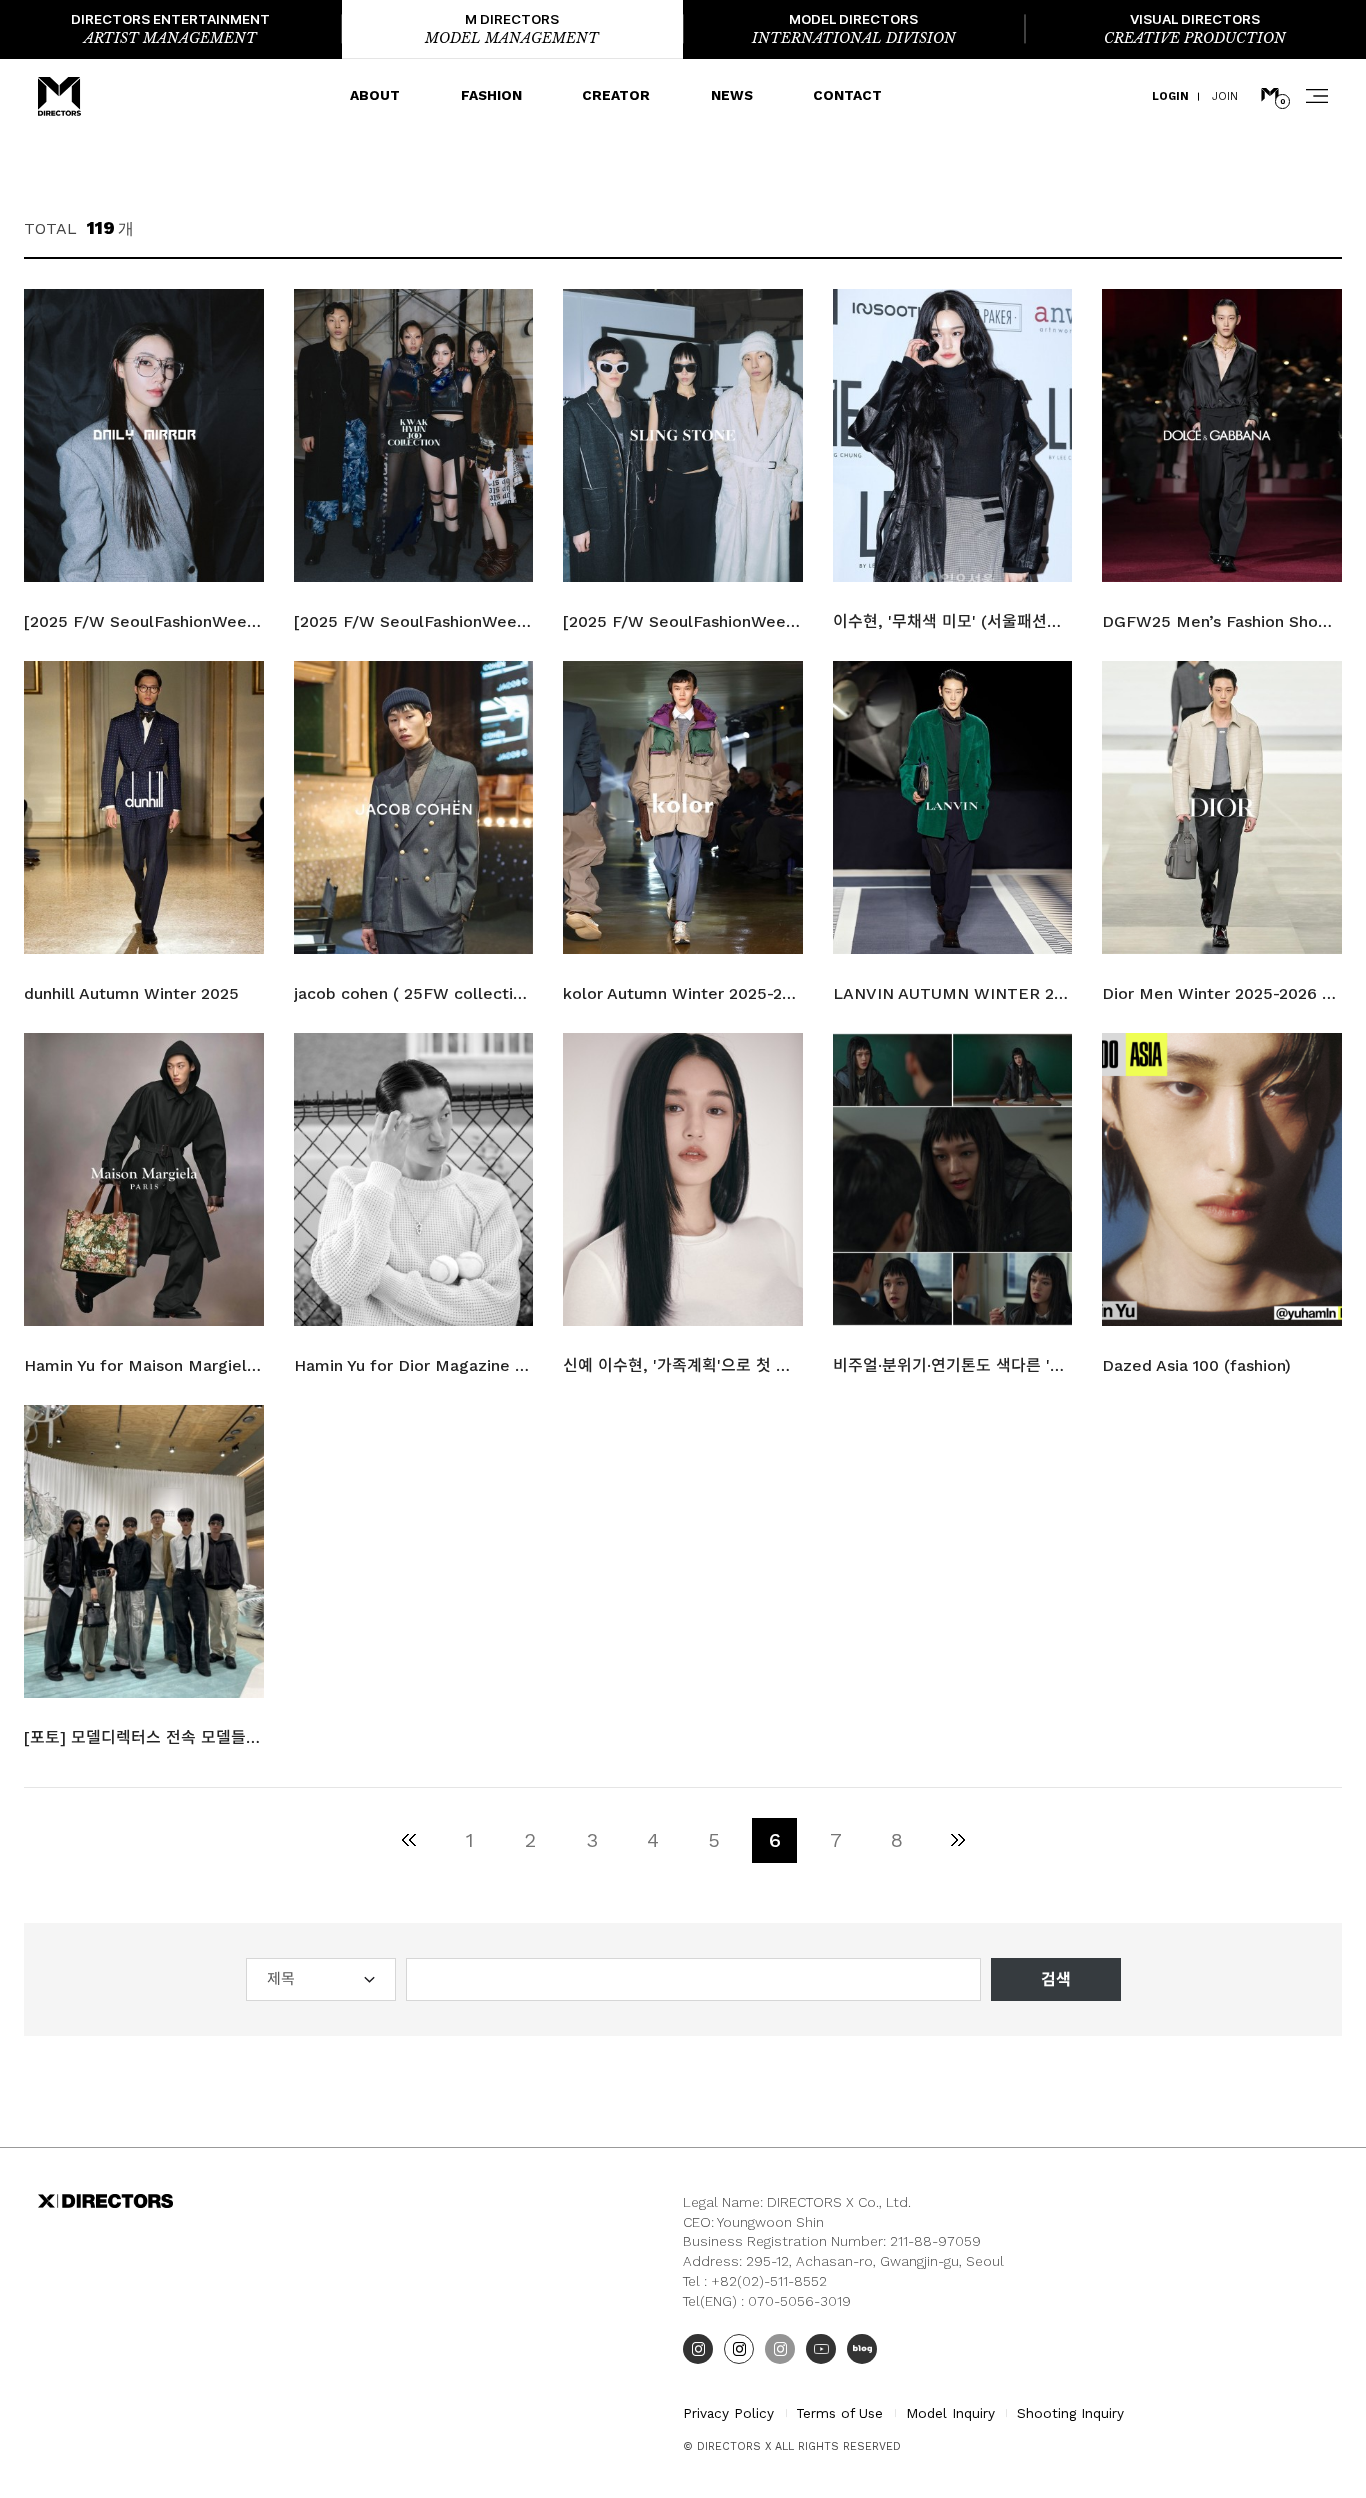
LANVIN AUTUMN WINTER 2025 (952, 993)
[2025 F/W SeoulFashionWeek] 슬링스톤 (682, 621)
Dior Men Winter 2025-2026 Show (1221, 993)
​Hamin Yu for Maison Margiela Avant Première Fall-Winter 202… (143, 1365)
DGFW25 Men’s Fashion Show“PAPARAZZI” (1221, 621)
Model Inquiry (950, 2413)
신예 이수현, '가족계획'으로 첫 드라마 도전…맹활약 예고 (682, 1365)
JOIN (1225, 96)
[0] (1270, 96)
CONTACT (847, 95)
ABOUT (375, 95)
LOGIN (1170, 96)
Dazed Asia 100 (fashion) (1196, 1365)
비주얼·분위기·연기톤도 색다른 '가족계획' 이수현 (952, 1365)
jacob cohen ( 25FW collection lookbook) (413, 993)
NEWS (732, 95)
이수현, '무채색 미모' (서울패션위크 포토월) (952, 621)
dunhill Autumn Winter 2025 (131, 993)
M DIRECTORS (512, 29)
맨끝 (957, 1840)
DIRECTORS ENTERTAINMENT (170, 29)
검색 (1056, 1979)
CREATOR (616, 95)
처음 (408, 1840)
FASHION (491, 95)
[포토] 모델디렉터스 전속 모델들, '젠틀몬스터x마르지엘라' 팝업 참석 (143, 1737)
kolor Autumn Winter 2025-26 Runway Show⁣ (682, 993)
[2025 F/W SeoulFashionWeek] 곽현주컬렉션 (413, 621)
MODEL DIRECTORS (854, 29)
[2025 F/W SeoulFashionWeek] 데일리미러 (143, 621)
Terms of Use (839, 2413)
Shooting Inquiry (1070, 2413)
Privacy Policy (728, 2413)
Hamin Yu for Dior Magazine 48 (413, 1365)
